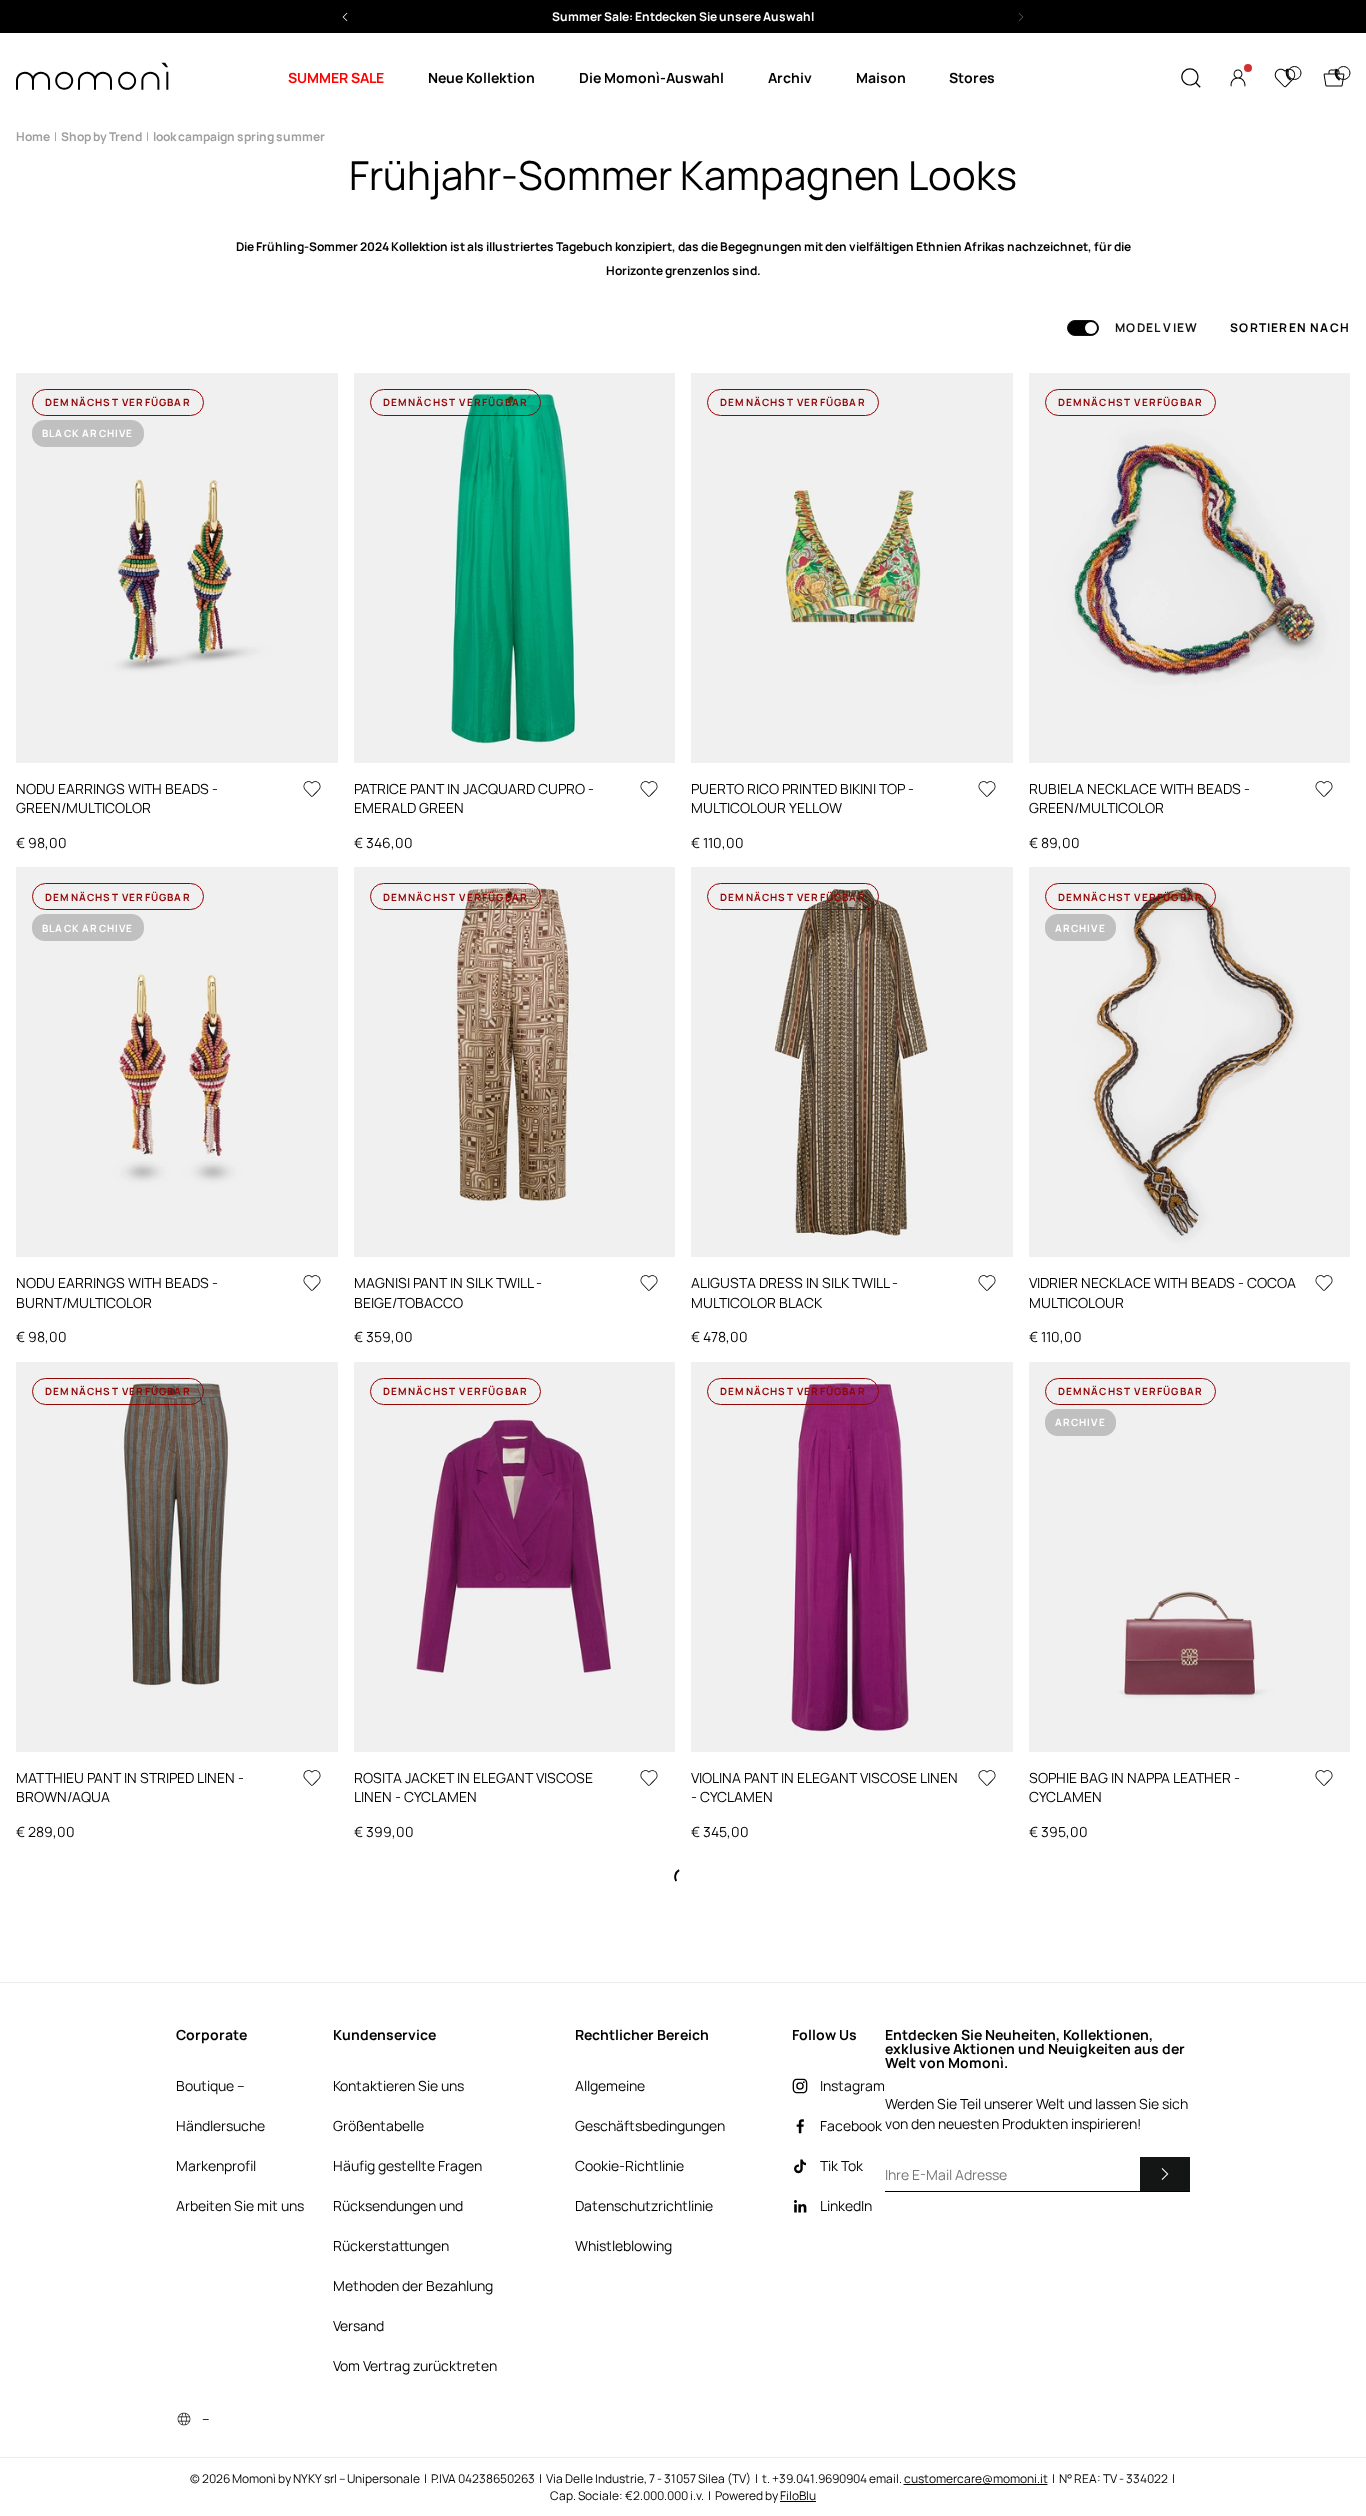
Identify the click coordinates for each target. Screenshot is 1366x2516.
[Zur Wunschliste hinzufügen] (312, 789)
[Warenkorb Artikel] (1334, 78)
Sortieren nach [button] (1290, 327)
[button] (683, 16)
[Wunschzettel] (1285, 78)
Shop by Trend (101, 136)
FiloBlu (798, 2495)
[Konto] (1238, 78)
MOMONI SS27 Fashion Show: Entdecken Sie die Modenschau (683, 16)
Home (33, 136)
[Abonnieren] (1165, 2174)
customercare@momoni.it (976, 2478)
